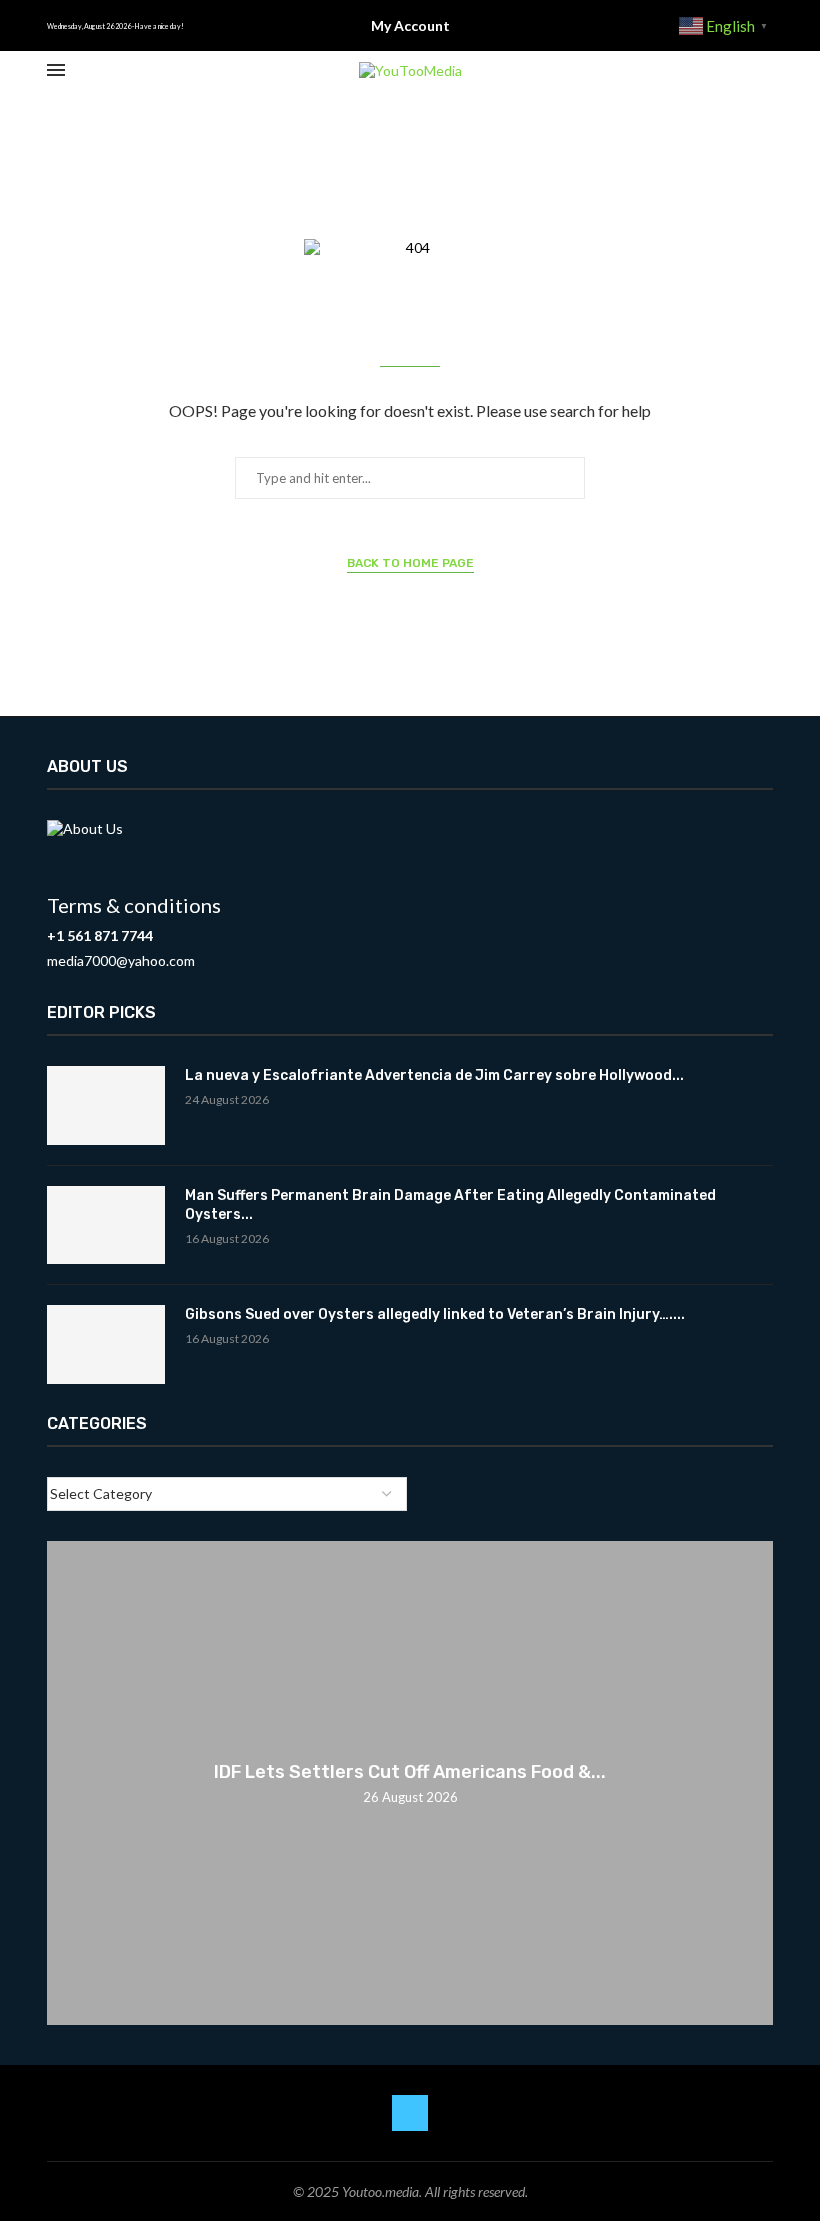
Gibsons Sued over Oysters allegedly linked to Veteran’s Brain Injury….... (435, 1314)
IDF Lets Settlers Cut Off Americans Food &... (410, 1772)
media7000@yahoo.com (121, 960)
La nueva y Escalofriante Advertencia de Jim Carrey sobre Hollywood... (434, 1075)
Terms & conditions (134, 905)
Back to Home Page (410, 563)
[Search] (763, 70)
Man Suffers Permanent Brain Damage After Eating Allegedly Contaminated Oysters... (450, 1205)
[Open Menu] (56, 70)
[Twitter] (410, 2113)
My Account (410, 25)
